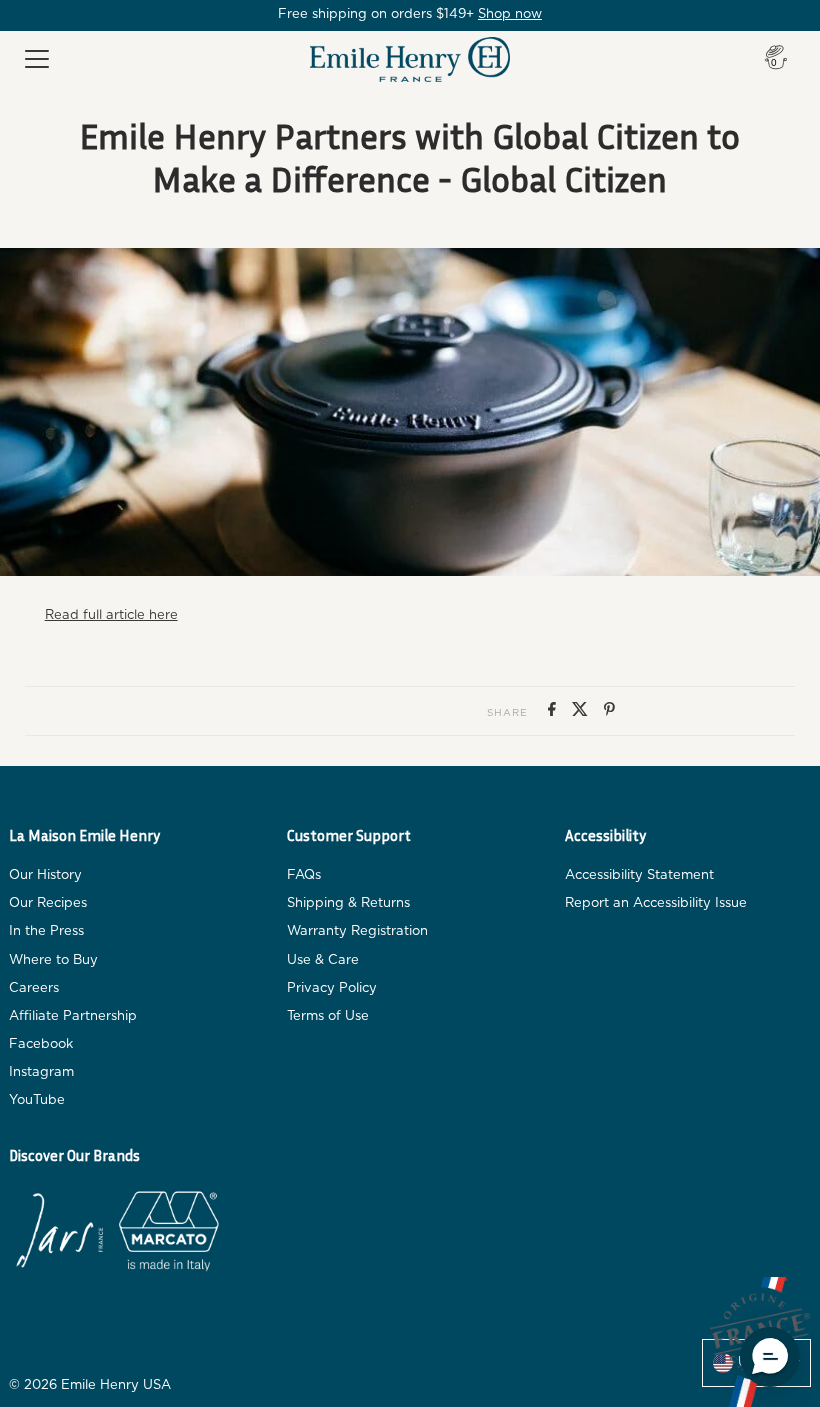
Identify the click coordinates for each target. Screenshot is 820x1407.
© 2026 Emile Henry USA (90, 1385)
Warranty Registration (357, 931)
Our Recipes (48, 903)
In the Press (46, 931)
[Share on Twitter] (583, 711)
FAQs (304, 875)
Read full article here (111, 615)
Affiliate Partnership (73, 1016)
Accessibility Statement (639, 875)
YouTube (37, 1100)
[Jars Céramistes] (59, 1235)
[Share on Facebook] (555, 711)
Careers (34, 988)
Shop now (510, 14)
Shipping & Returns (348, 903)
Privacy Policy (332, 988)
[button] (770, 1357)
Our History (45, 875)
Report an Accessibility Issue (656, 903)
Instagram (41, 1072)
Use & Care (323, 960)
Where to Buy (53, 960)
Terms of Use (328, 1016)
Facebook (41, 1044)
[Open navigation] (37, 60)
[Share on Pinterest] (609, 711)
